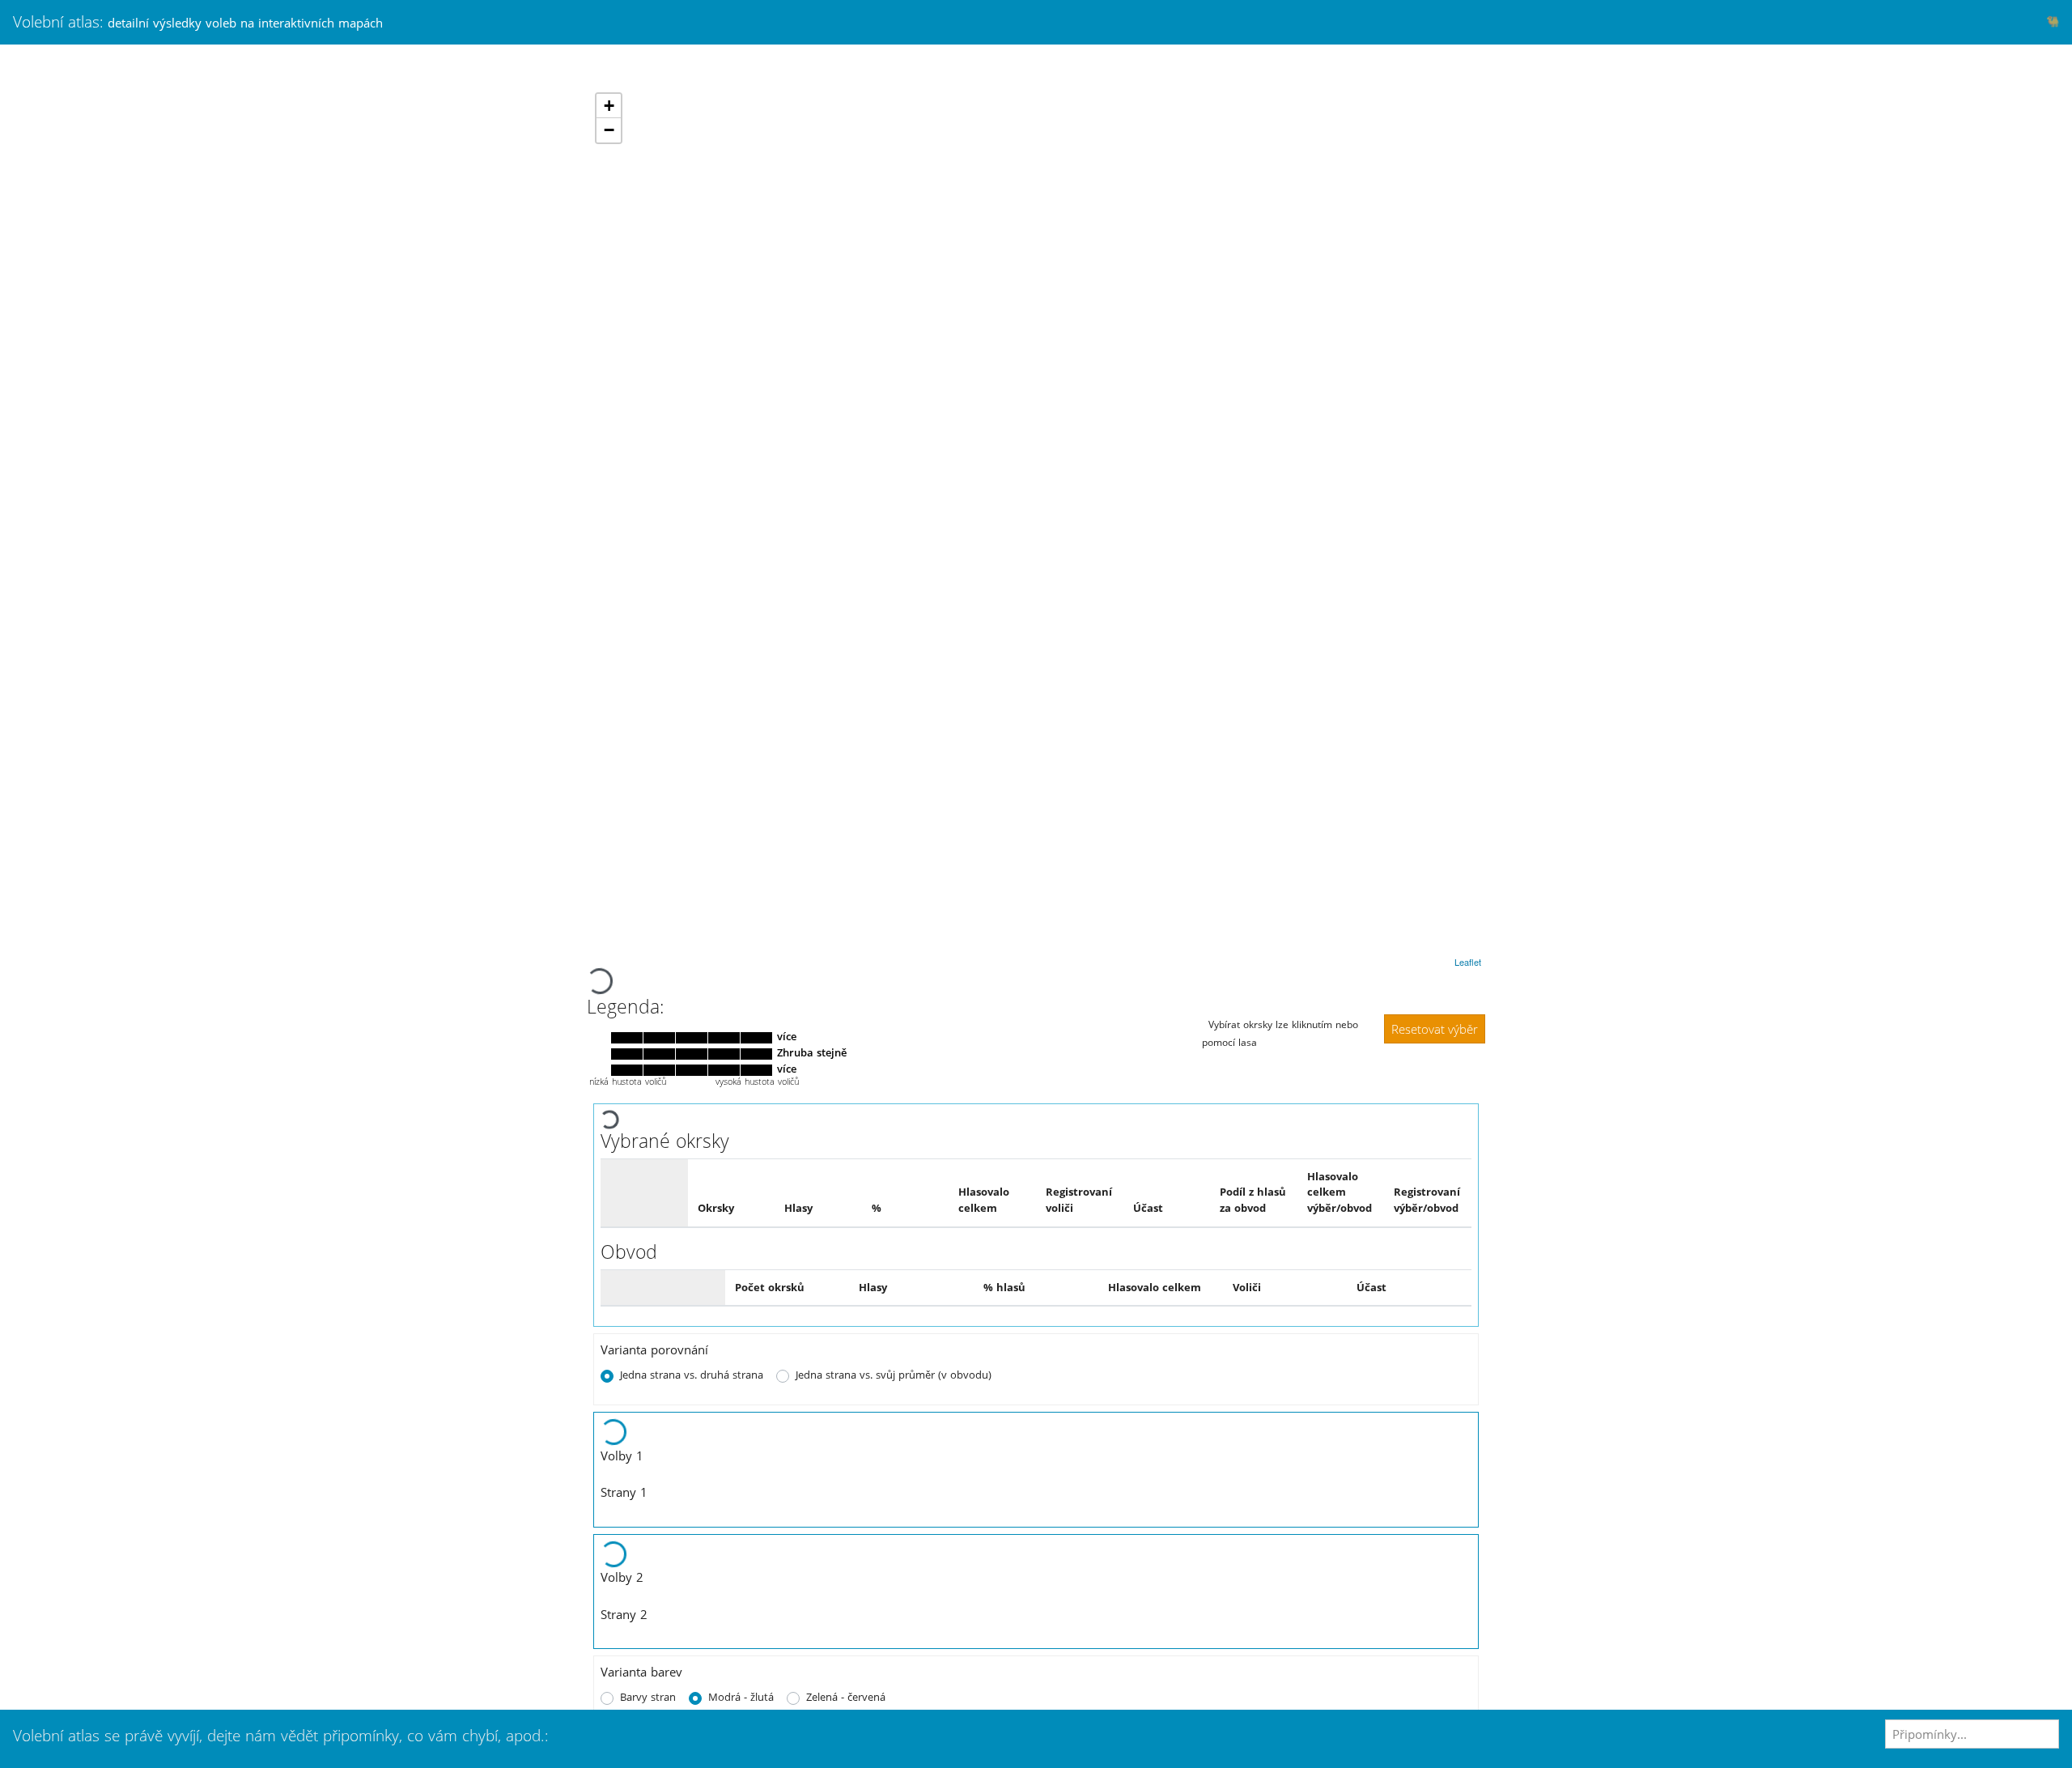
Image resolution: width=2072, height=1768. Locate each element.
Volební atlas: (198, 21)
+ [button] (609, 106)
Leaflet (1468, 962)
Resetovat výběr (1435, 1029)
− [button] (609, 130)
